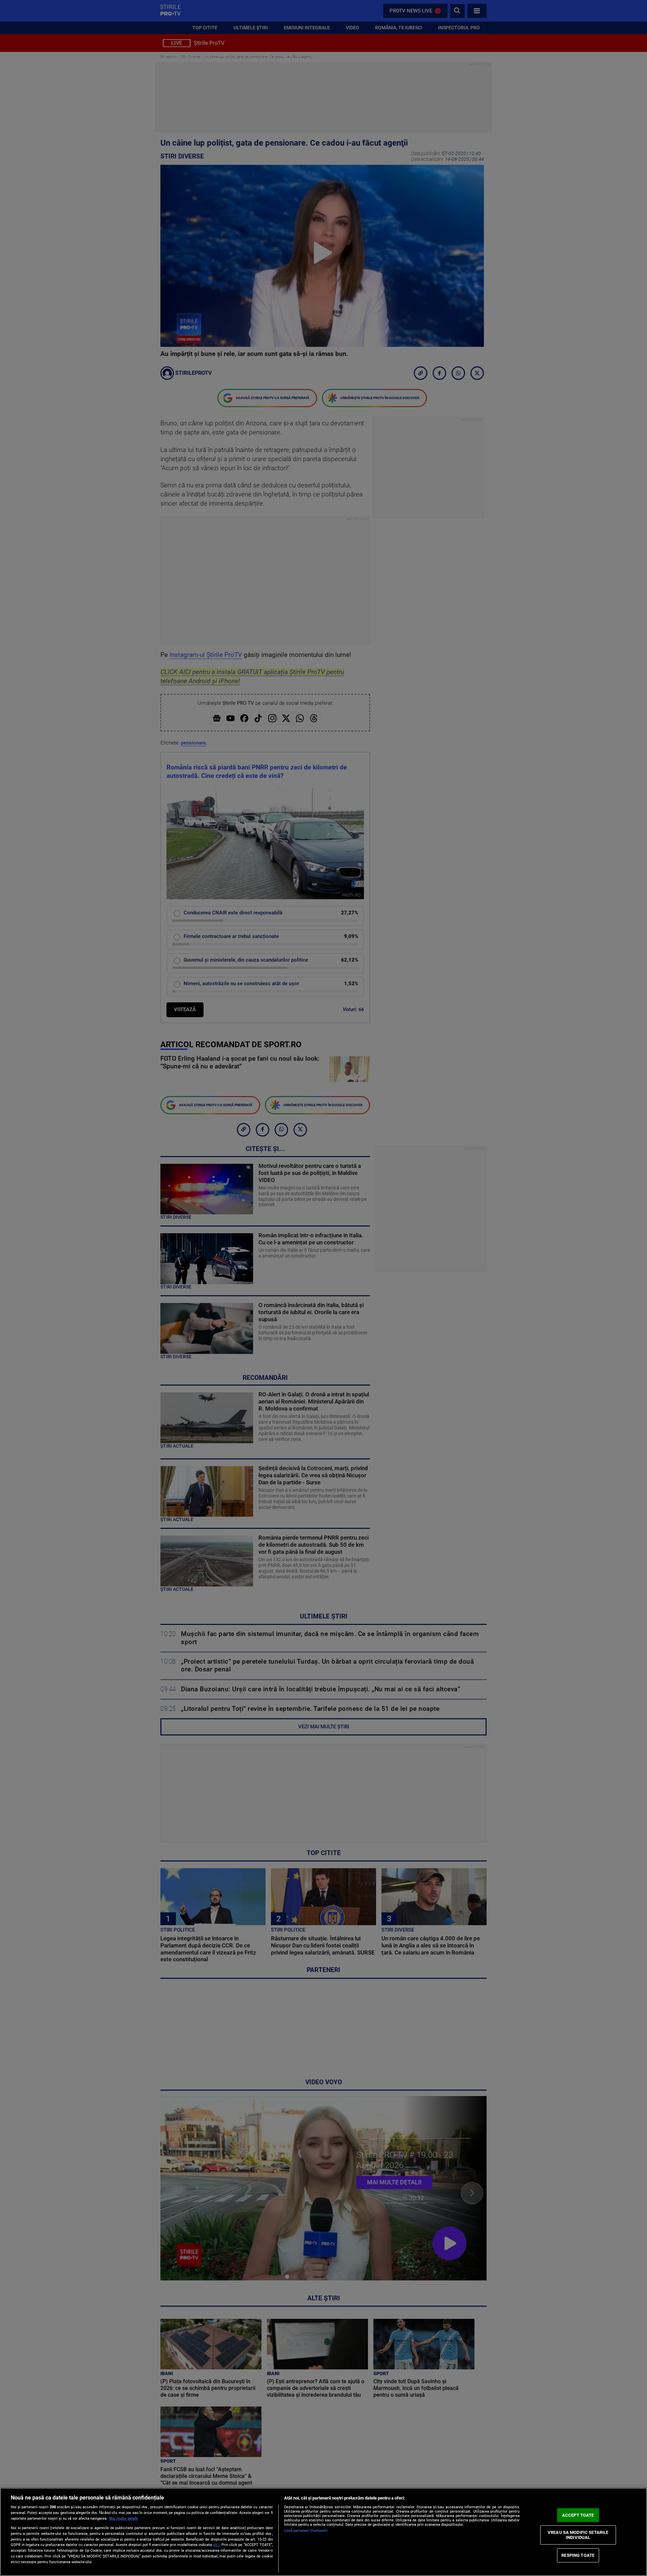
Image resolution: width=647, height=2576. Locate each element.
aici (216, 2545)
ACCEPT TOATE (578, 2515)
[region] (323, 2532)
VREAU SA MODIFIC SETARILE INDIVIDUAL (578, 2535)
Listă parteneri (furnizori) (306, 2531)
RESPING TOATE (578, 2555)
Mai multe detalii (124, 2519)
